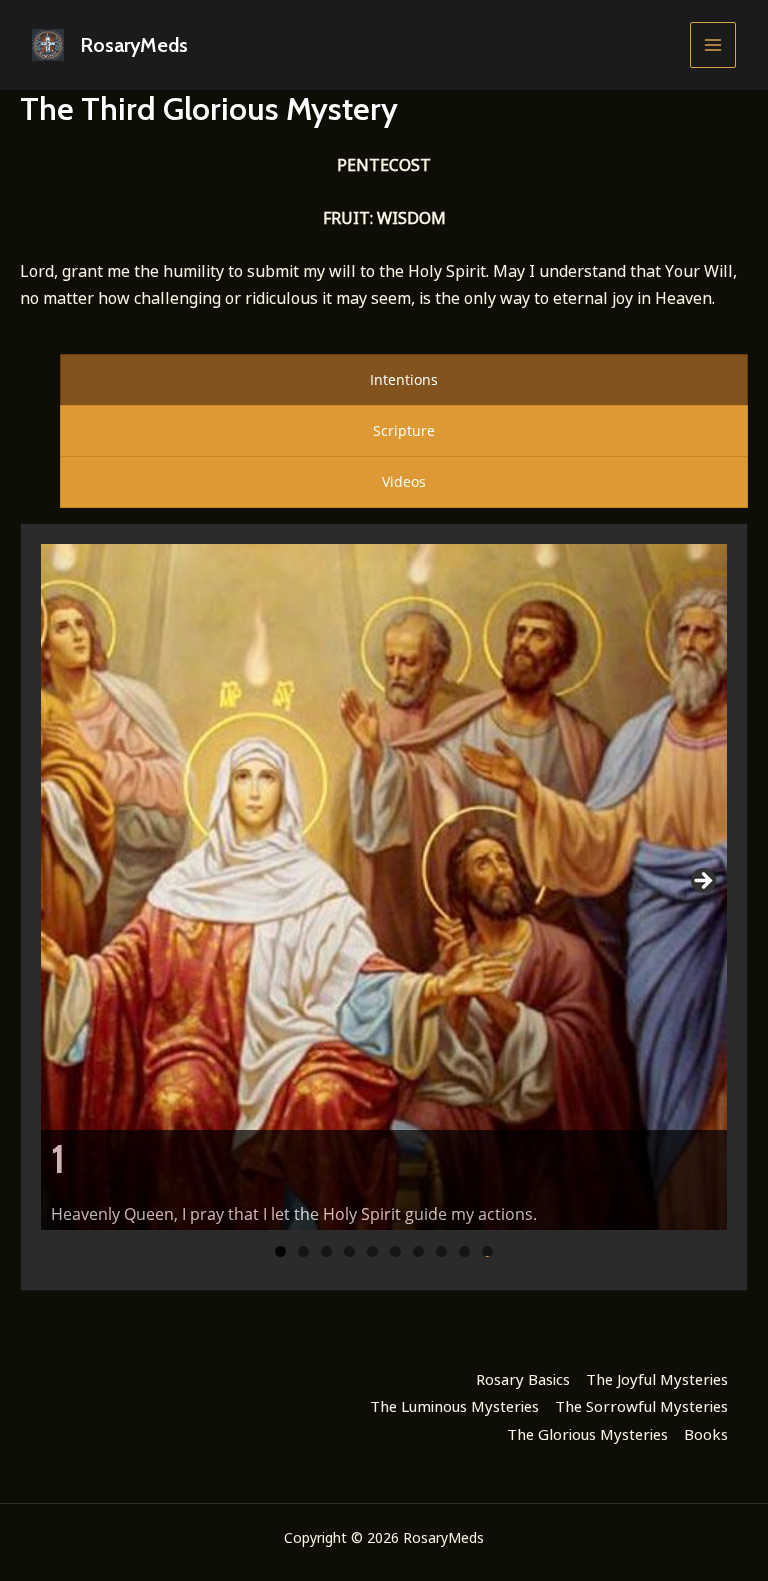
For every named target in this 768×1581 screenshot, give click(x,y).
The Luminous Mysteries (454, 1406)
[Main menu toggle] (713, 45)
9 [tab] (464, 1251)
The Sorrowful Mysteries (641, 1406)
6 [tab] (395, 1251)
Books (706, 1434)
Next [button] (702, 882)
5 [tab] (372, 1251)
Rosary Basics (523, 1379)
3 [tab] (326, 1251)
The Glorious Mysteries (587, 1434)
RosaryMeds (134, 45)
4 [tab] (349, 1251)
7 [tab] (418, 1251)
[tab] (404, 380)
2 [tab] (303, 1251)
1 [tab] (280, 1251)
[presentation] (404, 380)
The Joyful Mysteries (657, 1379)
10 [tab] (488, 1251)
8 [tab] (441, 1251)
